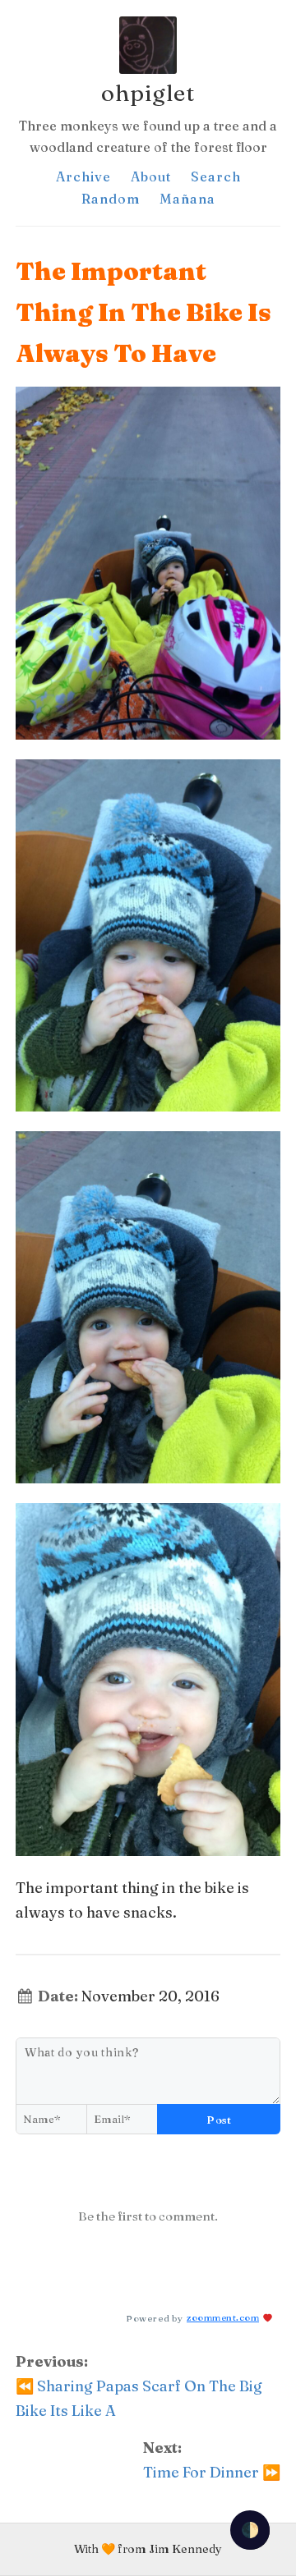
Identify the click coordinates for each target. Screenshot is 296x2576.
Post (219, 2120)
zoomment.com (223, 2317)
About (151, 176)
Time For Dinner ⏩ (212, 2472)
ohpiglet (148, 93)
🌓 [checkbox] (250, 2530)
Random (111, 199)
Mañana (187, 199)
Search (216, 176)
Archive (83, 176)
